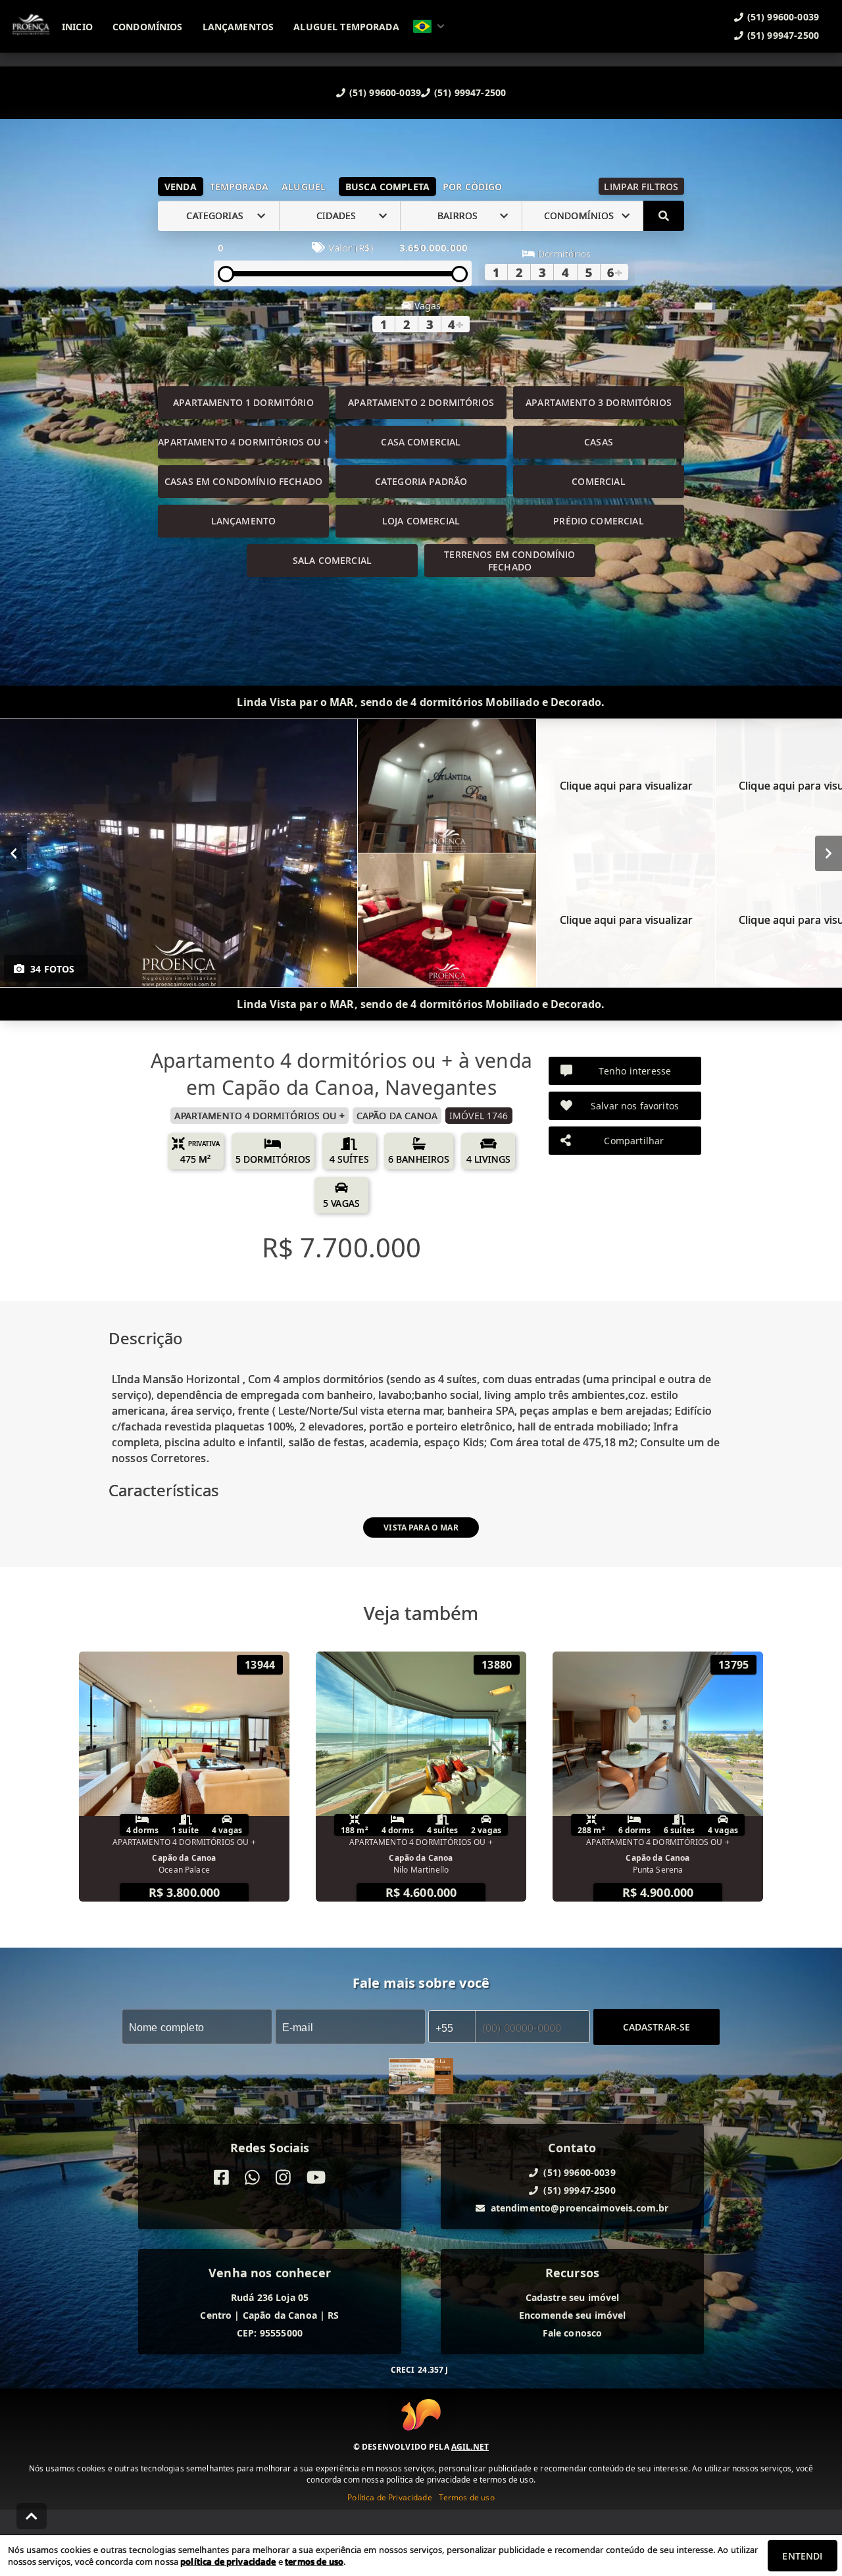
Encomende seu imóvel (573, 2315)
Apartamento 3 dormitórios (599, 402)
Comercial (598, 481)
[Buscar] (664, 216)
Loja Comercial (421, 521)
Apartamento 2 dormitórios (421, 402)
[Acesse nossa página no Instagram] (283, 2178)
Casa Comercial (421, 442)
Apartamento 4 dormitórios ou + (243, 442)
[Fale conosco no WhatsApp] (252, 2178)
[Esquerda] (13, 853)
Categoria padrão (421, 481)
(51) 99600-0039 (385, 92)
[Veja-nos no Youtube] (316, 2178)
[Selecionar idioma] (429, 26)
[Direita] (829, 853)
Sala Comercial (332, 560)
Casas (599, 442)
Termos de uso (467, 2497)
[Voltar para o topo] (32, 2516)
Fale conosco (573, 2333)
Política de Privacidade (389, 2497)
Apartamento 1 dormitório (243, 402)
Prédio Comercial (598, 521)
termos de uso (314, 2562)
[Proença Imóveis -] (421, 2078)
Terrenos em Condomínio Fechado (509, 561)
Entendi (802, 2556)
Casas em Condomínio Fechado (243, 481)
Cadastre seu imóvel (573, 2297)
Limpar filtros (641, 187)
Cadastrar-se (657, 2026)
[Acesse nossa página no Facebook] (221, 2178)
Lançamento (244, 521)
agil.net (470, 2447)
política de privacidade (228, 2562)
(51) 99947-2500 (470, 92)
